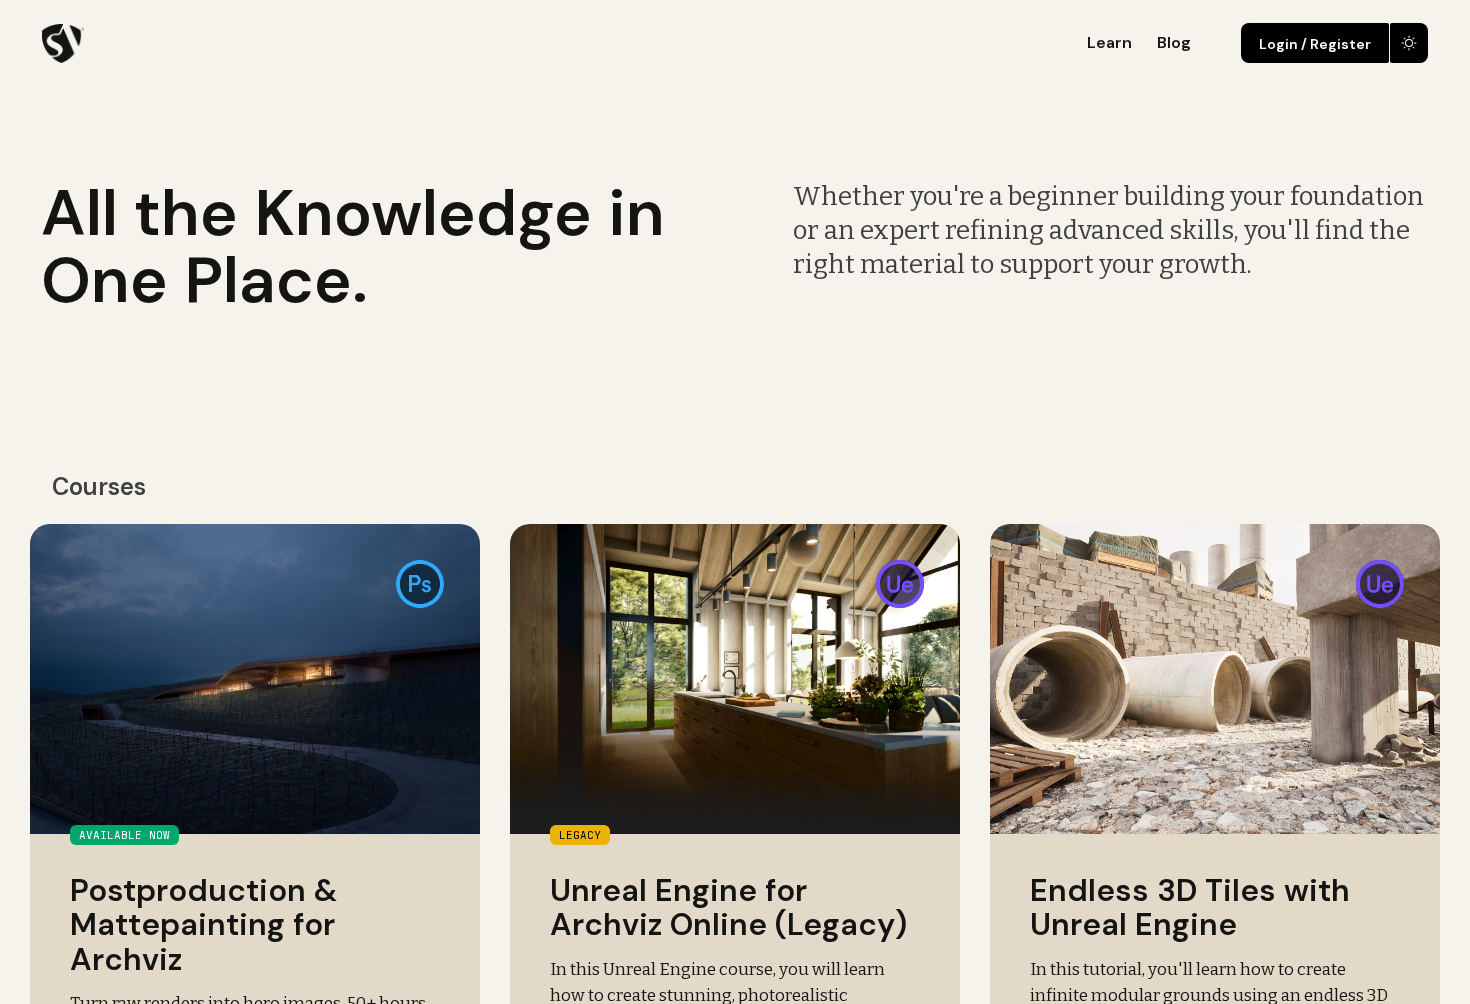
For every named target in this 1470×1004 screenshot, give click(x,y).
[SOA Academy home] (63, 43)
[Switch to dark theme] (1409, 43)
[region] (735, 502)
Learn (1109, 43)
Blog (1174, 43)
